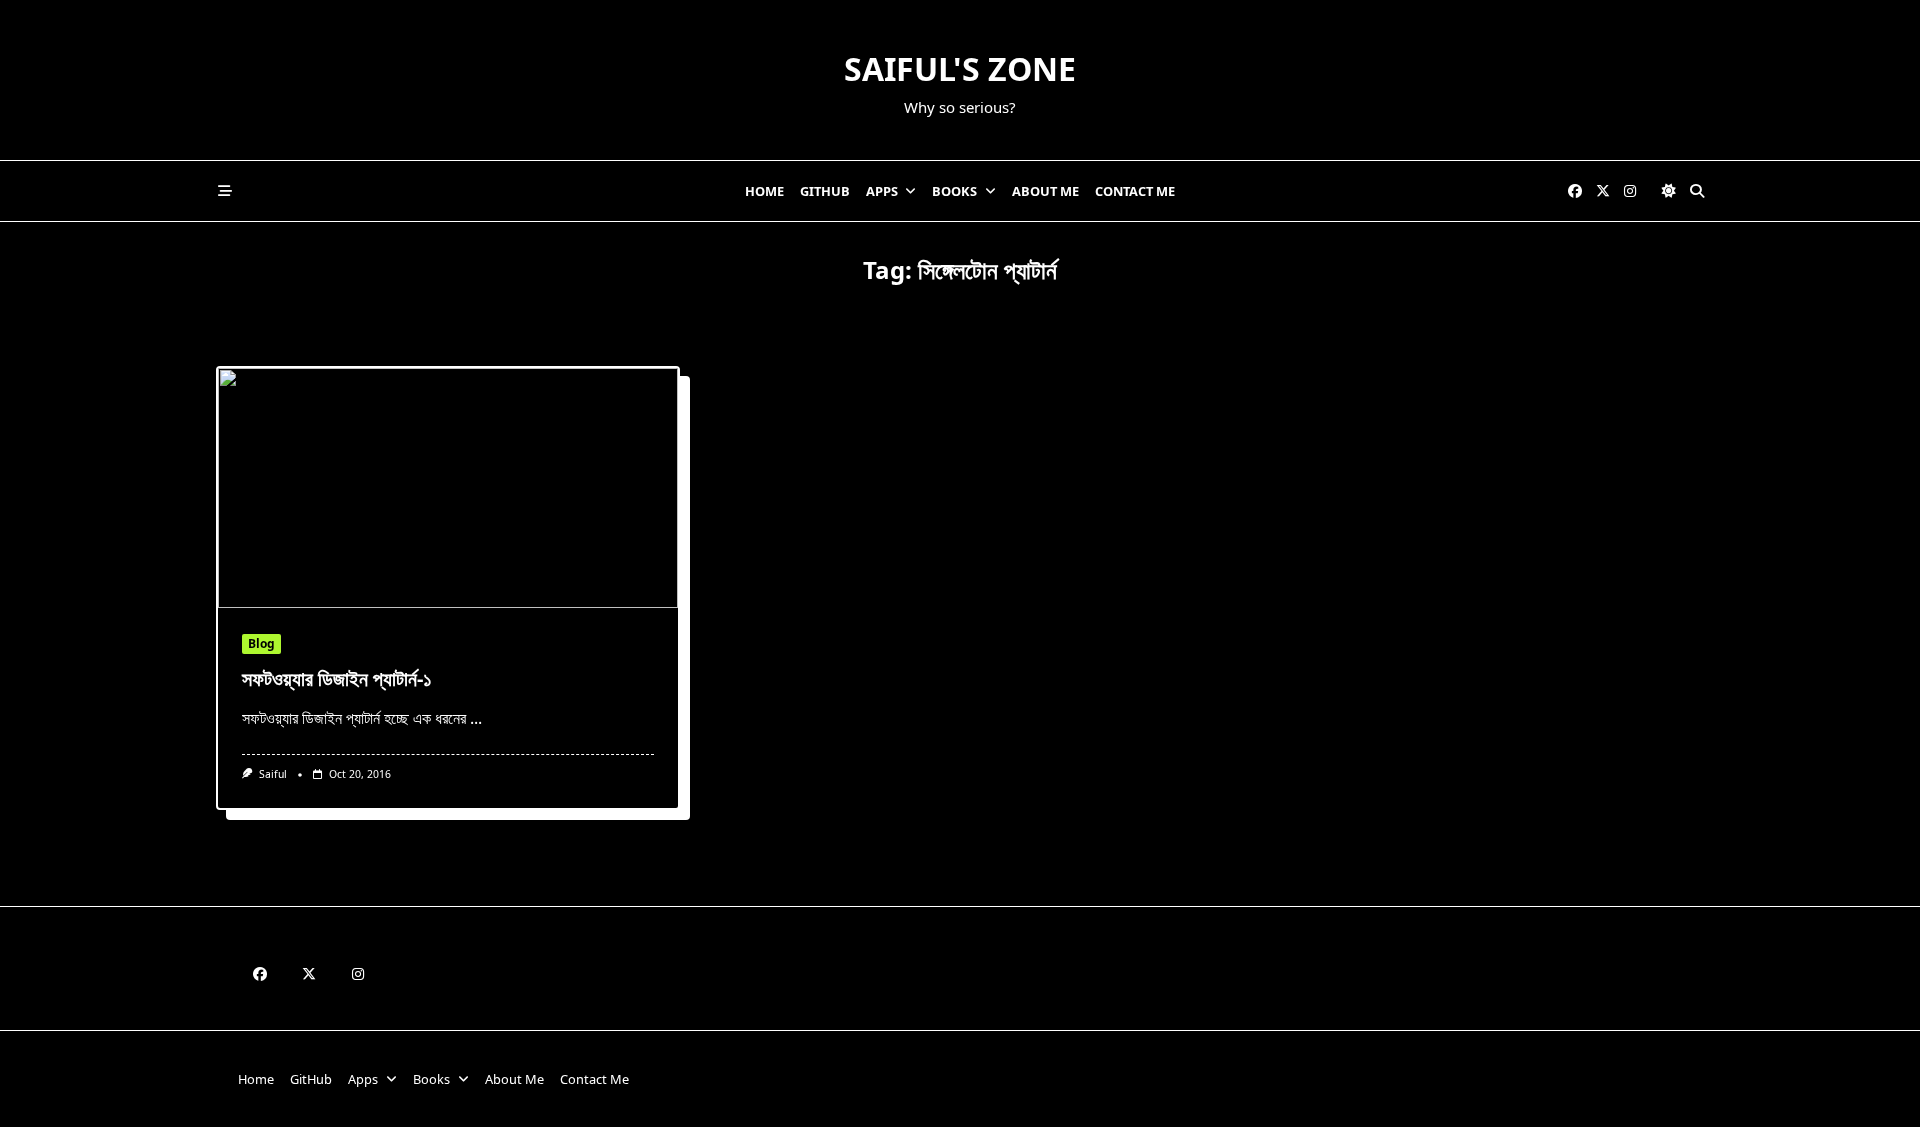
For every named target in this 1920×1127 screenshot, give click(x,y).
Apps (882, 191)
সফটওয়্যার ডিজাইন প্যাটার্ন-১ (337, 678)
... (476, 718)
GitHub (825, 191)
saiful (273, 774)
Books (954, 191)
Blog (261, 643)
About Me (1045, 191)
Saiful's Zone (960, 68)
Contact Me (1135, 191)
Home (764, 191)
